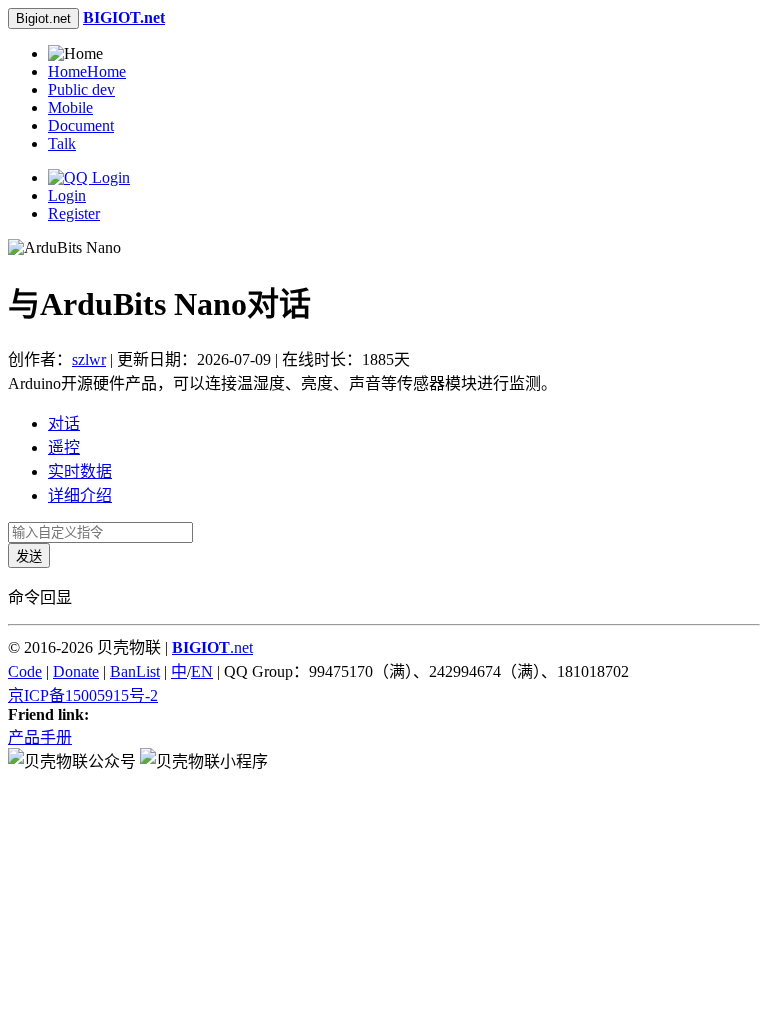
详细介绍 (80, 495)
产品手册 (40, 737)
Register (74, 213)
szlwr (89, 359)
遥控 (64, 447)
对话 (64, 423)
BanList (135, 671)
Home (87, 71)
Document (81, 125)
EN (202, 671)
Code (25, 671)
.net (212, 647)
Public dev (81, 89)
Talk (62, 143)
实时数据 (80, 471)
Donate (76, 671)
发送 (29, 556)
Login (67, 195)
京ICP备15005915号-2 (83, 695)
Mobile (70, 107)
